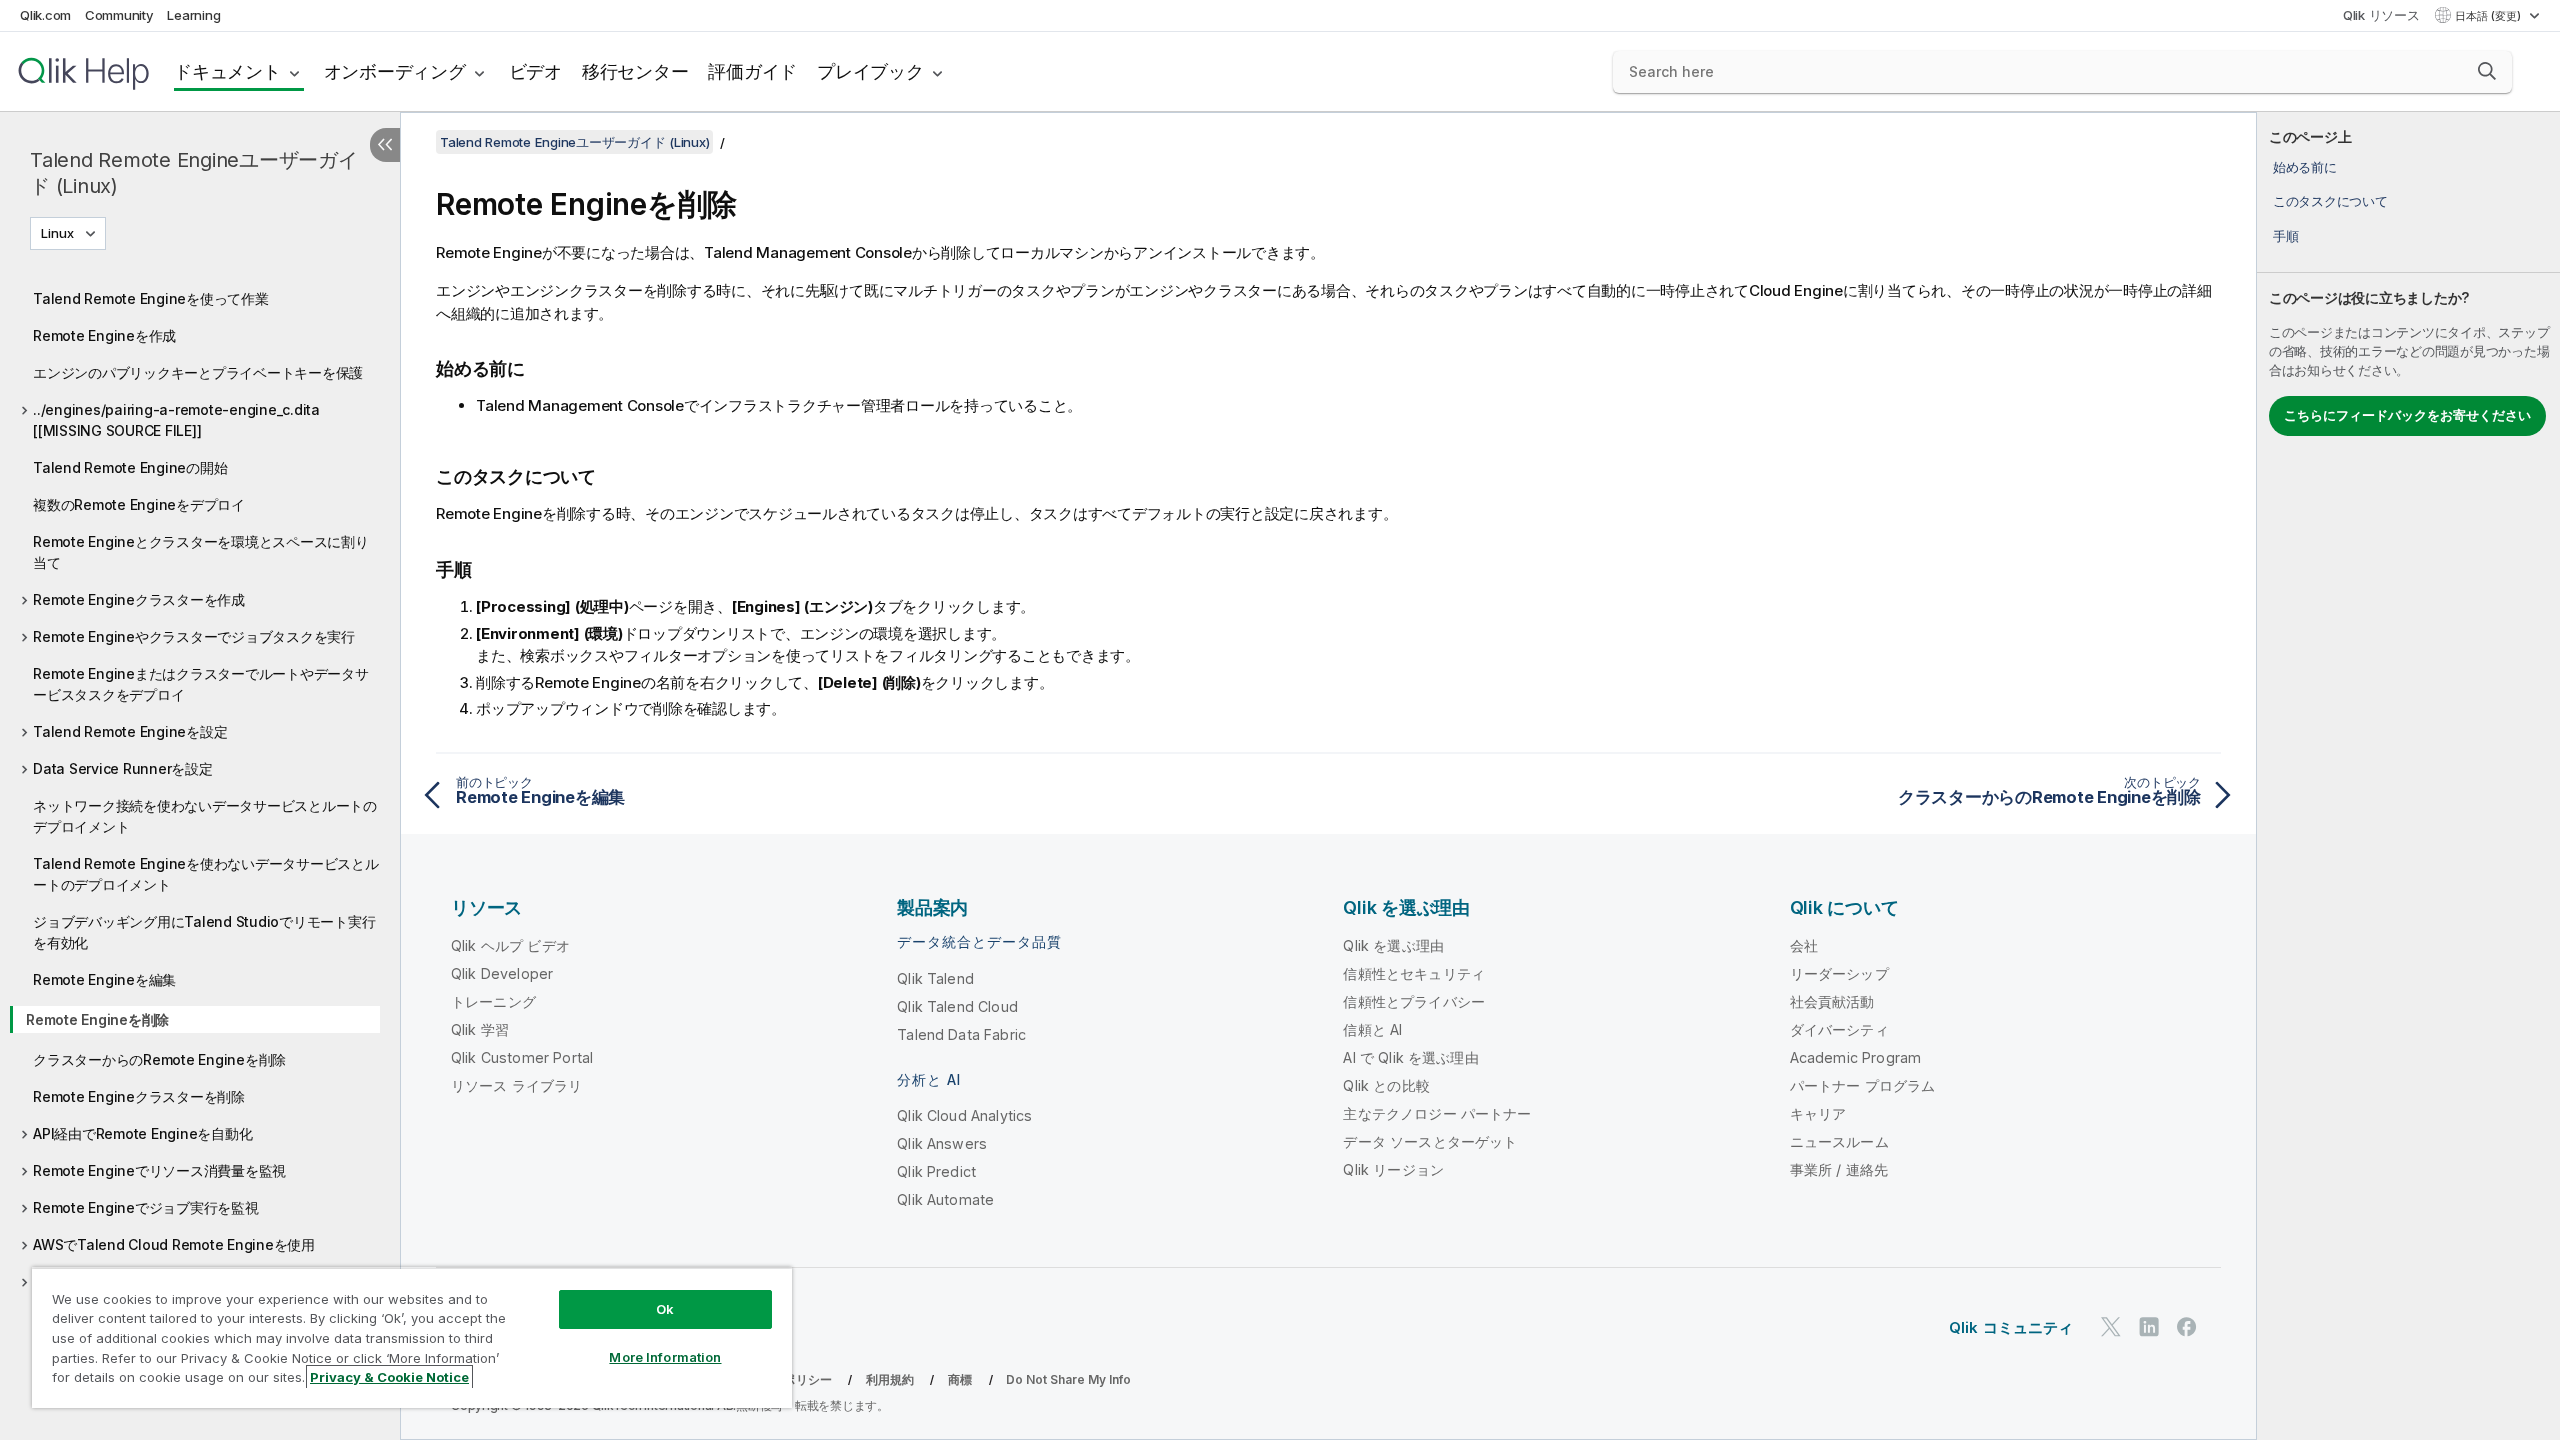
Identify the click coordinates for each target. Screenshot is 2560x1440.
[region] (412, 1337)
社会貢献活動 (1832, 1001)
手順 (2286, 236)
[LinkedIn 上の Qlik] (2149, 1326)
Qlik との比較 (1386, 1085)
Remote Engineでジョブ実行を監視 (146, 1207)
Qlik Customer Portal (522, 1057)
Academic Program (1856, 1057)
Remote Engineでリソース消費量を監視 (159, 1170)
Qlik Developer (502, 973)
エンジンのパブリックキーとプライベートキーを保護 (198, 372)
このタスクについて (2330, 201)
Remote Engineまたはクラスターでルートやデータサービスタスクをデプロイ (201, 684)
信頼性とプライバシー (1414, 1001)
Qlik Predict (936, 1171)
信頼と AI (1372, 1029)
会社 (1804, 945)
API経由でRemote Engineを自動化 (142, 1133)
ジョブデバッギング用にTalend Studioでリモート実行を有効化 (204, 932)
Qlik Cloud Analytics (964, 1115)
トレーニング (493, 1001)
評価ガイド (752, 71)
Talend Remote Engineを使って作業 (151, 298)
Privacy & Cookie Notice (389, 1377)
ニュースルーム (1839, 1141)
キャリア (1818, 1113)
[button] (2487, 71)
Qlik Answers (942, 1143)
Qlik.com (45, 15)
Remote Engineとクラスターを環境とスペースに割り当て (201, 552)
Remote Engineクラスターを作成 (139, 599)
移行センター (635, 71)
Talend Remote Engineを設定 (130, 731)
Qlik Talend (935, 978)
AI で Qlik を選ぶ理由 (1410, 1057)
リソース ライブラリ (517, 1085)
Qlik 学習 (480, 1029)
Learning (193, 15)
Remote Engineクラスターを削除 (139, 1096)
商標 (960, 1379)
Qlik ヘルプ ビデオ (510, 945)
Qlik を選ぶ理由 (1393, 945)
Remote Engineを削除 (97, 1019)
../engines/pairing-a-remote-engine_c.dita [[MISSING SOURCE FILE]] (176, 420)
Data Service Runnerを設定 (123, 768)
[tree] (200, 795)
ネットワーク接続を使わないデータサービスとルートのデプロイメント (205, 816)
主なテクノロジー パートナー (1437, 1113)
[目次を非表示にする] (385, 145)
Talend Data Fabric (961, 1034)
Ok (665, 1309)
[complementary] (2408, 776)
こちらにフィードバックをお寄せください (2407, 415)
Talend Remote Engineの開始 (130, 467)
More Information (665, 1357)
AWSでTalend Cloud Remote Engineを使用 (174, 1244)
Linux (57, 233)
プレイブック (870, 71)
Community (119, 15)
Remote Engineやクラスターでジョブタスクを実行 (194, 636)
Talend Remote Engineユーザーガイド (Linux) (194, 173)
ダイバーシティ (1839, 1029)
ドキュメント (227, 71)
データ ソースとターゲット (1430, 1141)
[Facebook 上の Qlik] (2187, 1326)
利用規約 (890, 1379)
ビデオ (535, 71)
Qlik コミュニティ (2011, 1327)
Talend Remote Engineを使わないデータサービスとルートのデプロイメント (206, 874)
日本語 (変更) (2489, 16)
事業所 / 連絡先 (1839, 1169)
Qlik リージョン (1393, 1169)
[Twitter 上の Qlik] (2111, 1326)
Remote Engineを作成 (104, 335)
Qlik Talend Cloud (957, 1006)
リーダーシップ (1839, 973)
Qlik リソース (2381, 15)
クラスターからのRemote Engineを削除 (159, 1059)
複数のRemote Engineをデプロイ (139, 504)
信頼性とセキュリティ (1414, 973)
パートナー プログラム (1863, 1085)
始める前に (2305, 167)
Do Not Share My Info (1068, 1379)
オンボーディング (395, 71)
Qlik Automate (945, 1199)
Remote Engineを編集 (104, 979)
